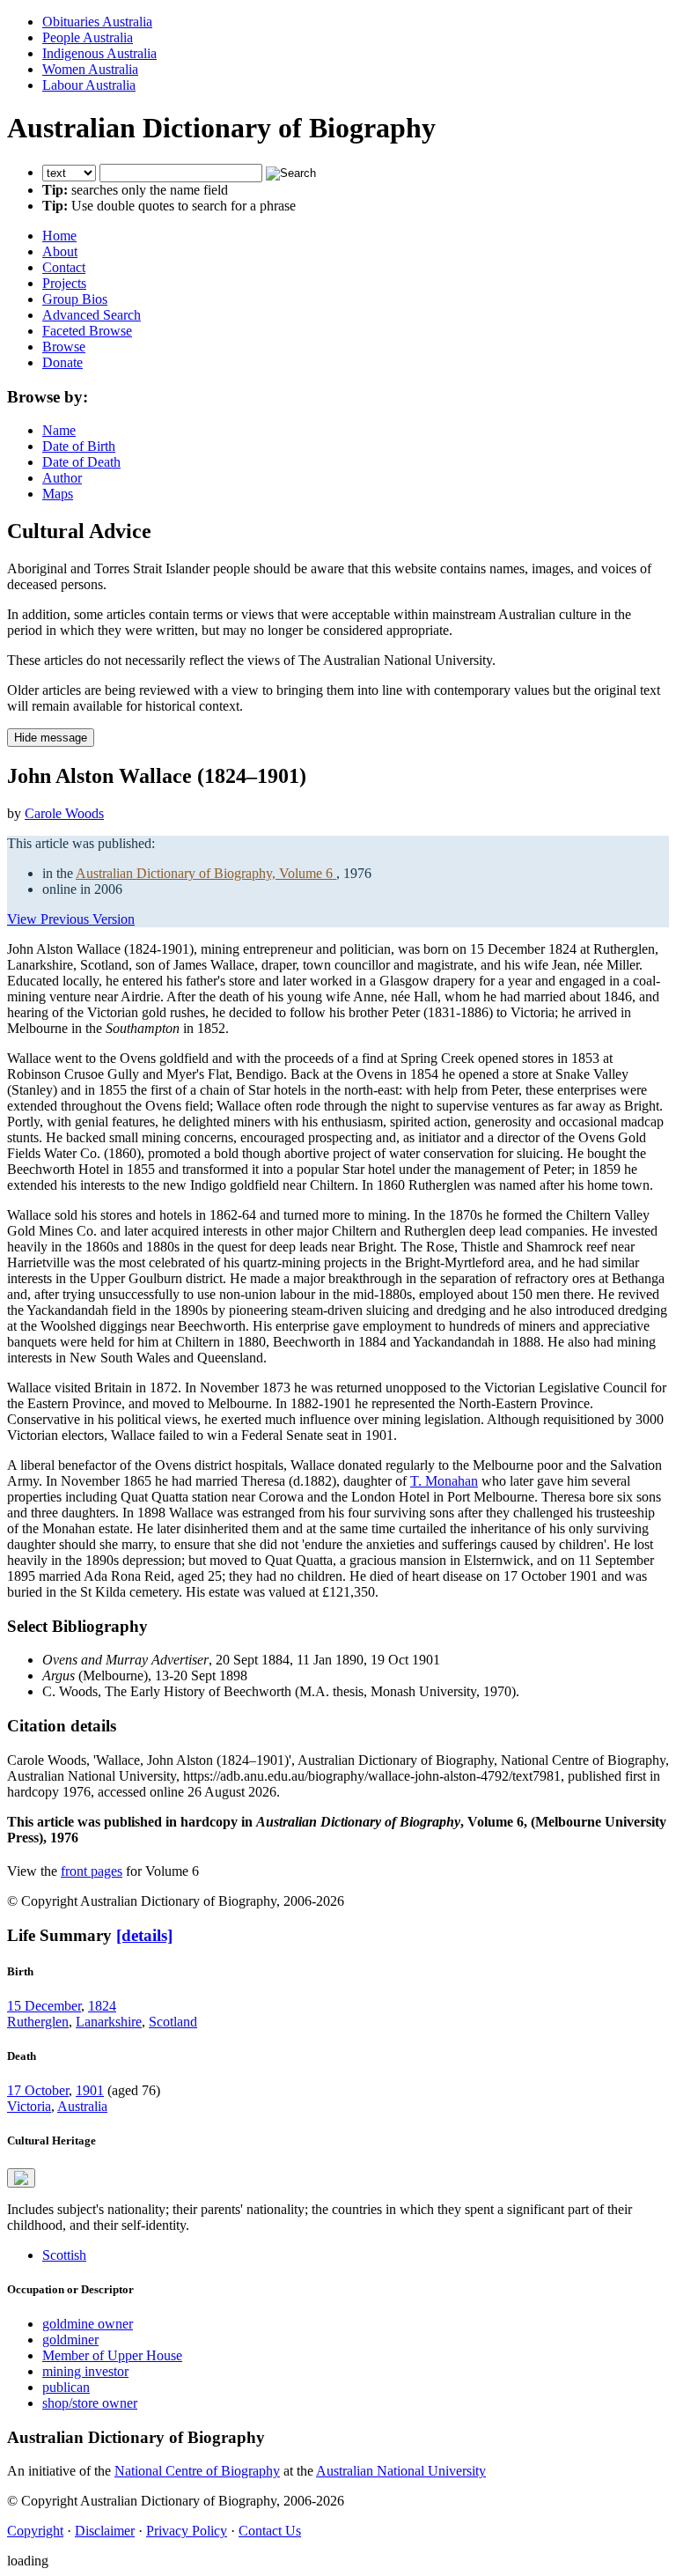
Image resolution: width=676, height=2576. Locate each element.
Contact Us (270, 2531)
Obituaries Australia (97, 22)
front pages (92, 1871)
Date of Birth (79, 446)
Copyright (35, 2531)
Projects (64, 283)
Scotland (173, 2022)
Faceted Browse (87, 331)
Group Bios (75, 299)
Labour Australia (89, 85)
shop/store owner (90, 2403)
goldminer (70, 2340)
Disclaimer (105, 2531)
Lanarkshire (109, 2022)
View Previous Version (71, 919)
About (60, 251)
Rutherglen (38, 2022)
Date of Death (81, 462)
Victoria (29, 2106)
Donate (62, 362)
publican (66, 2387)
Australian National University (401, 2471)
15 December (44, 2006)
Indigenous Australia (99, 53)
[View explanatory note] (21, 2178)
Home (59, 236)
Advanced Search (92, 315)
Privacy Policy (187, 2531)
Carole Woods (64, 813)
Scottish (64, 2255)
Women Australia (90, 69)
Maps (58, 494)
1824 (102, 2006)
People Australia (88, 37)
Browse (64, 347)
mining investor (85, 2371)
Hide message (51, 738)
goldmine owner (88, 2324)
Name (59, 430)
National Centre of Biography (197, 2471)
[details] (144, 1935)
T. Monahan (444, 1481)
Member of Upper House (112, 2355)
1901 (90, 2090)
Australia (82, 2106)
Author (62, 478)
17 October (38, 2090)
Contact (64, 267)
